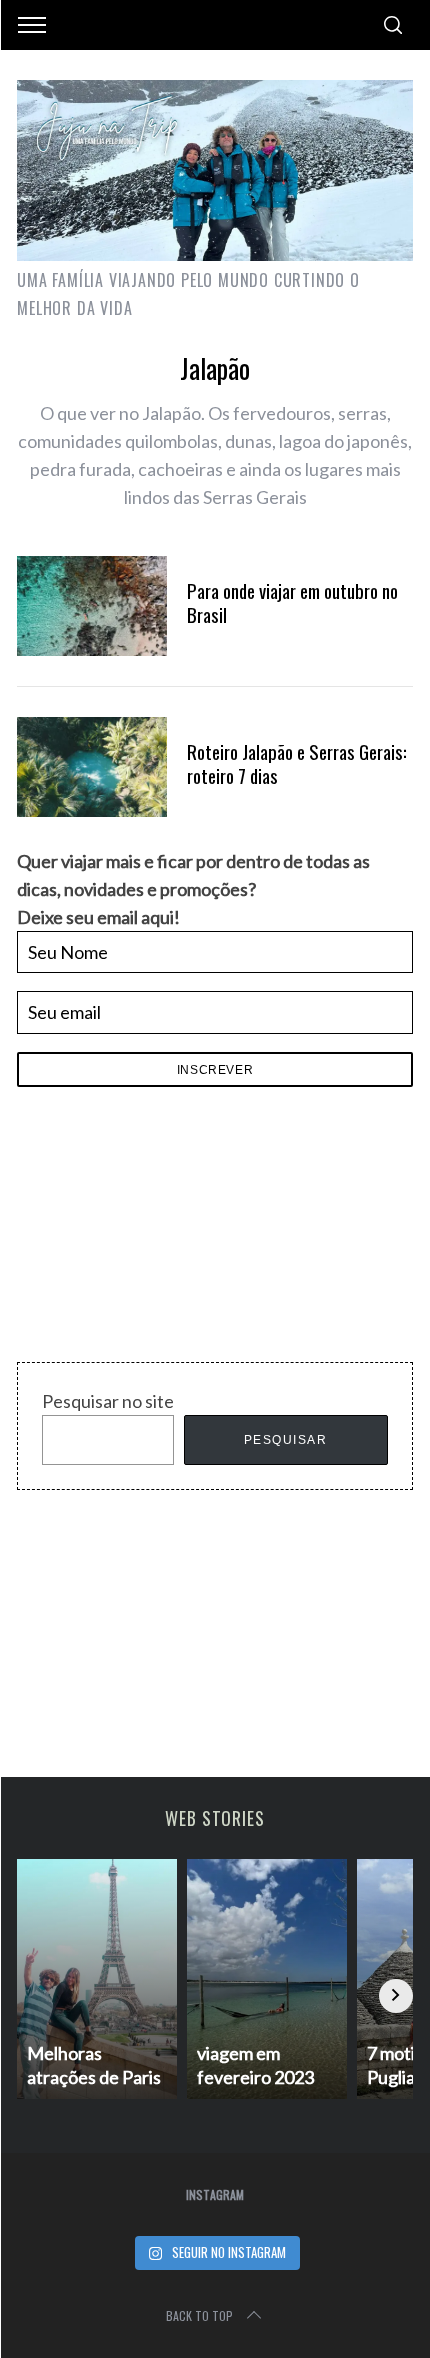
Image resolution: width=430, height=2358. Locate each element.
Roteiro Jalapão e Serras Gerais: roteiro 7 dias (297, 763)
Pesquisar (286, 1440)
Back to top (199, 2315)
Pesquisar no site (108, 1401)
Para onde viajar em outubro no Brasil (292, 602)
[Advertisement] (167, 1230)
